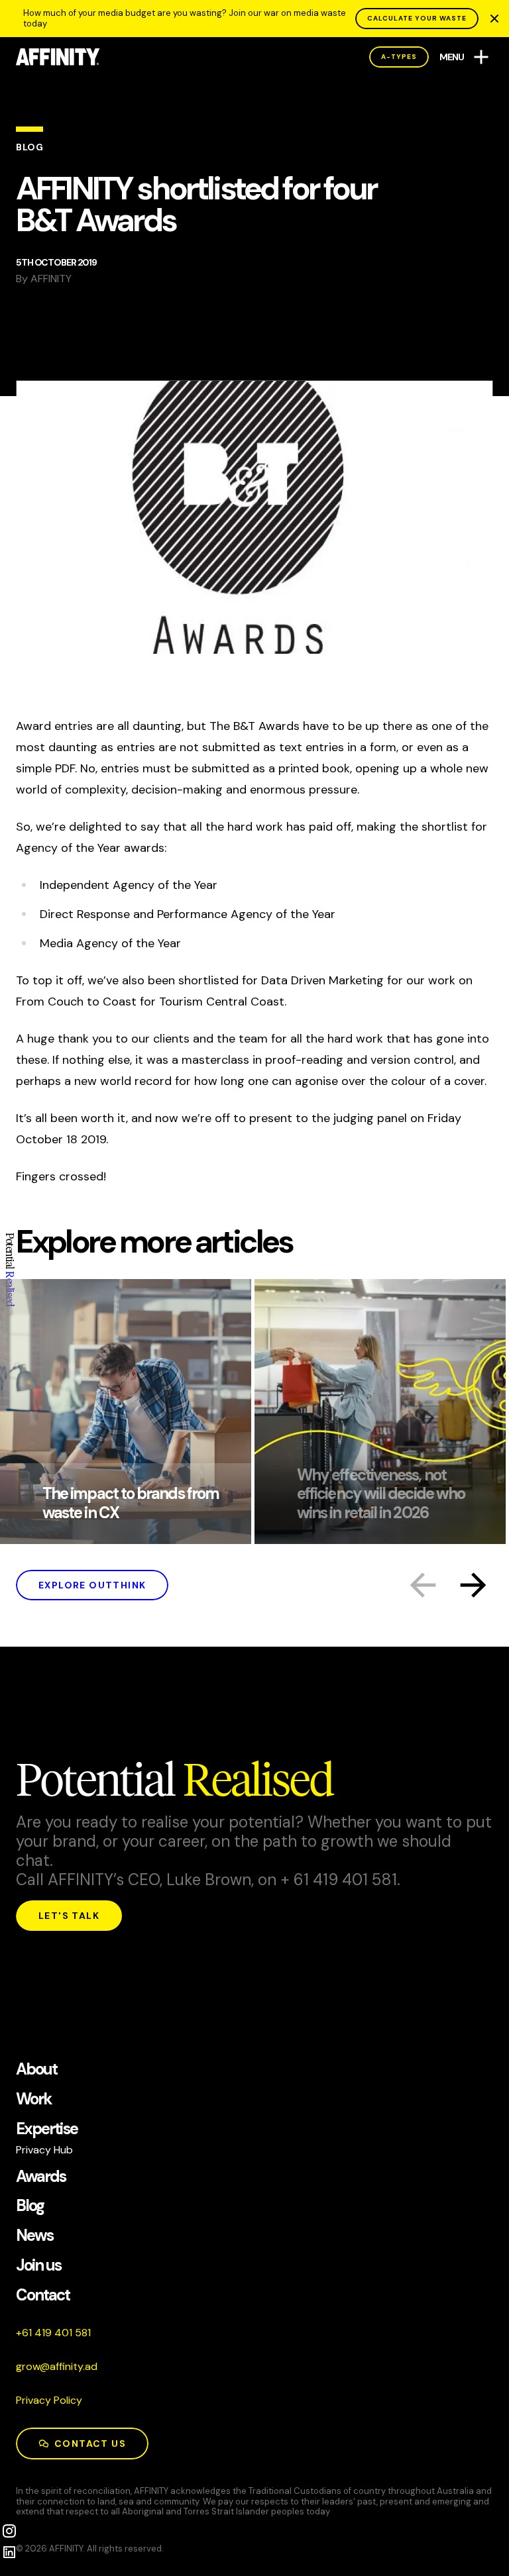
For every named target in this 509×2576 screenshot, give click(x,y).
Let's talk (69, 1916)
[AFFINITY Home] (58, 57)
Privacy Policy (49, 2400)
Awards (41, 2177)
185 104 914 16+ (53, 2333)
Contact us (90, 2444)
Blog (30, 2206)
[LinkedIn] (9, 2552)
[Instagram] (9, 2531)
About (36, 2070)
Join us (39, 2266)
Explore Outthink (92, 1585)
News (34, 2236)
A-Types (399, 57)
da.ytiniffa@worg (57, 2366)
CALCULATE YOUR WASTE (417, 18)
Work (34, 2099)
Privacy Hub (44, 2150)
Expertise (47, 2129)
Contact (43, 2295)
